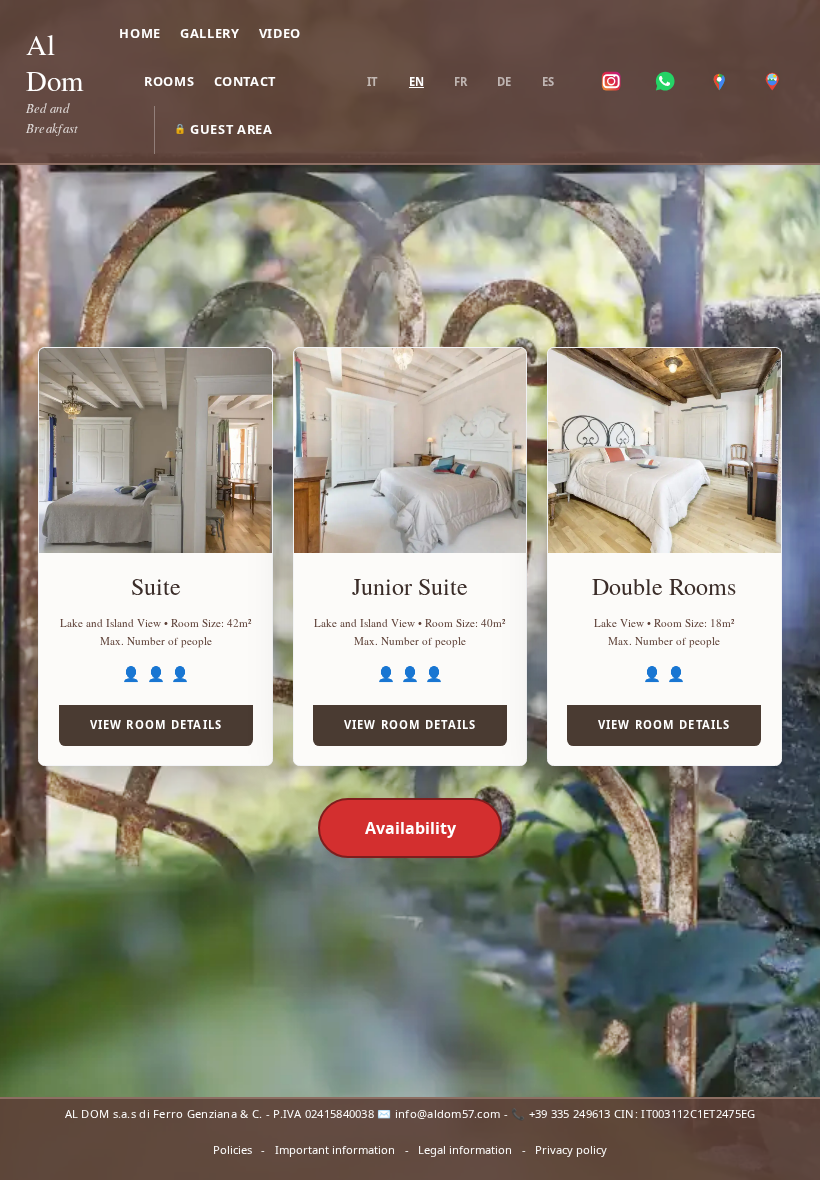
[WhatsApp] (665, 82)
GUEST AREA (223, 129)
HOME (140, 33)
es (548, 81)
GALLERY (209, 33)
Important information (335, 1149)
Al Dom (54, 62)
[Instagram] (612, 82)
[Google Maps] (719, 82)
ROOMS (169, 81)
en (416, 81)
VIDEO (280, 33)
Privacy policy (571, 1149)
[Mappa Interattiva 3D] (772, 82)
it (372, 81)
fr (460, 81)
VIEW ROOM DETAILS (156, 724)
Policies (232, 1149)
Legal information (465, 1149)
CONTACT (245, 81)
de (504, 81)
